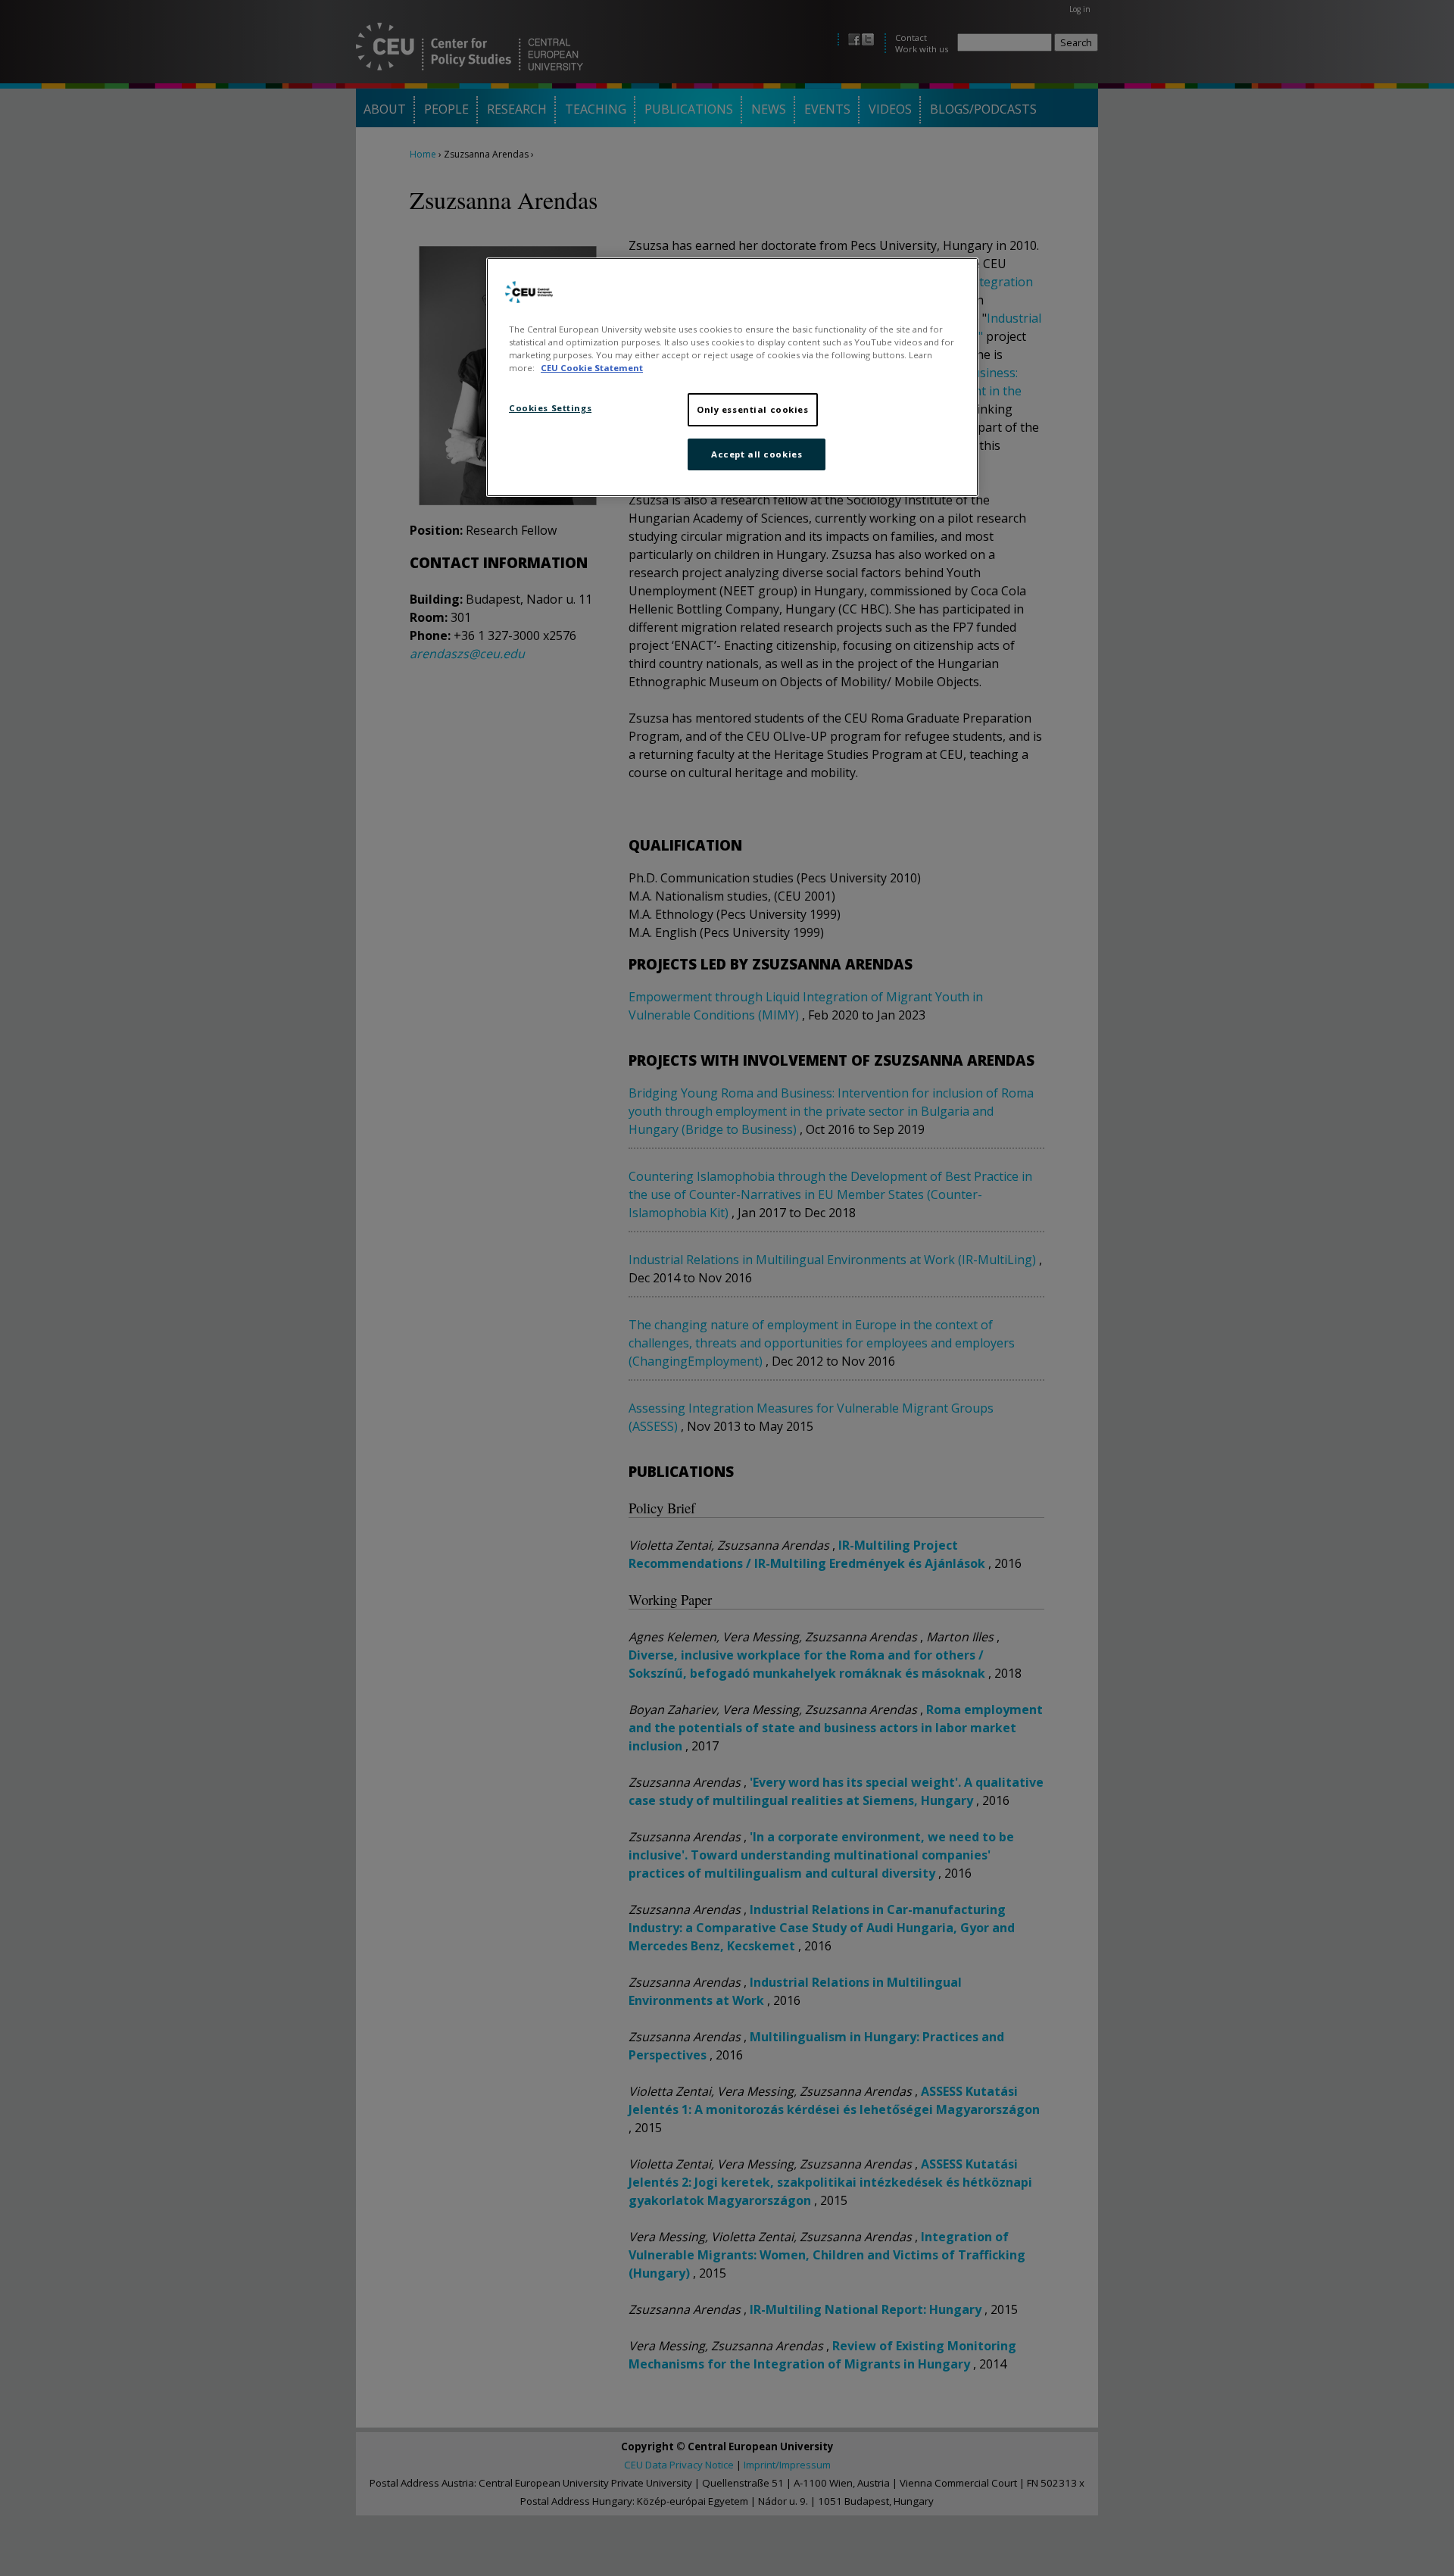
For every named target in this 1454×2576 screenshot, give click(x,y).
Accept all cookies (757, 454)
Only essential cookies (753, 409)
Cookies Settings (550, 408)
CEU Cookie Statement (592, 368)
